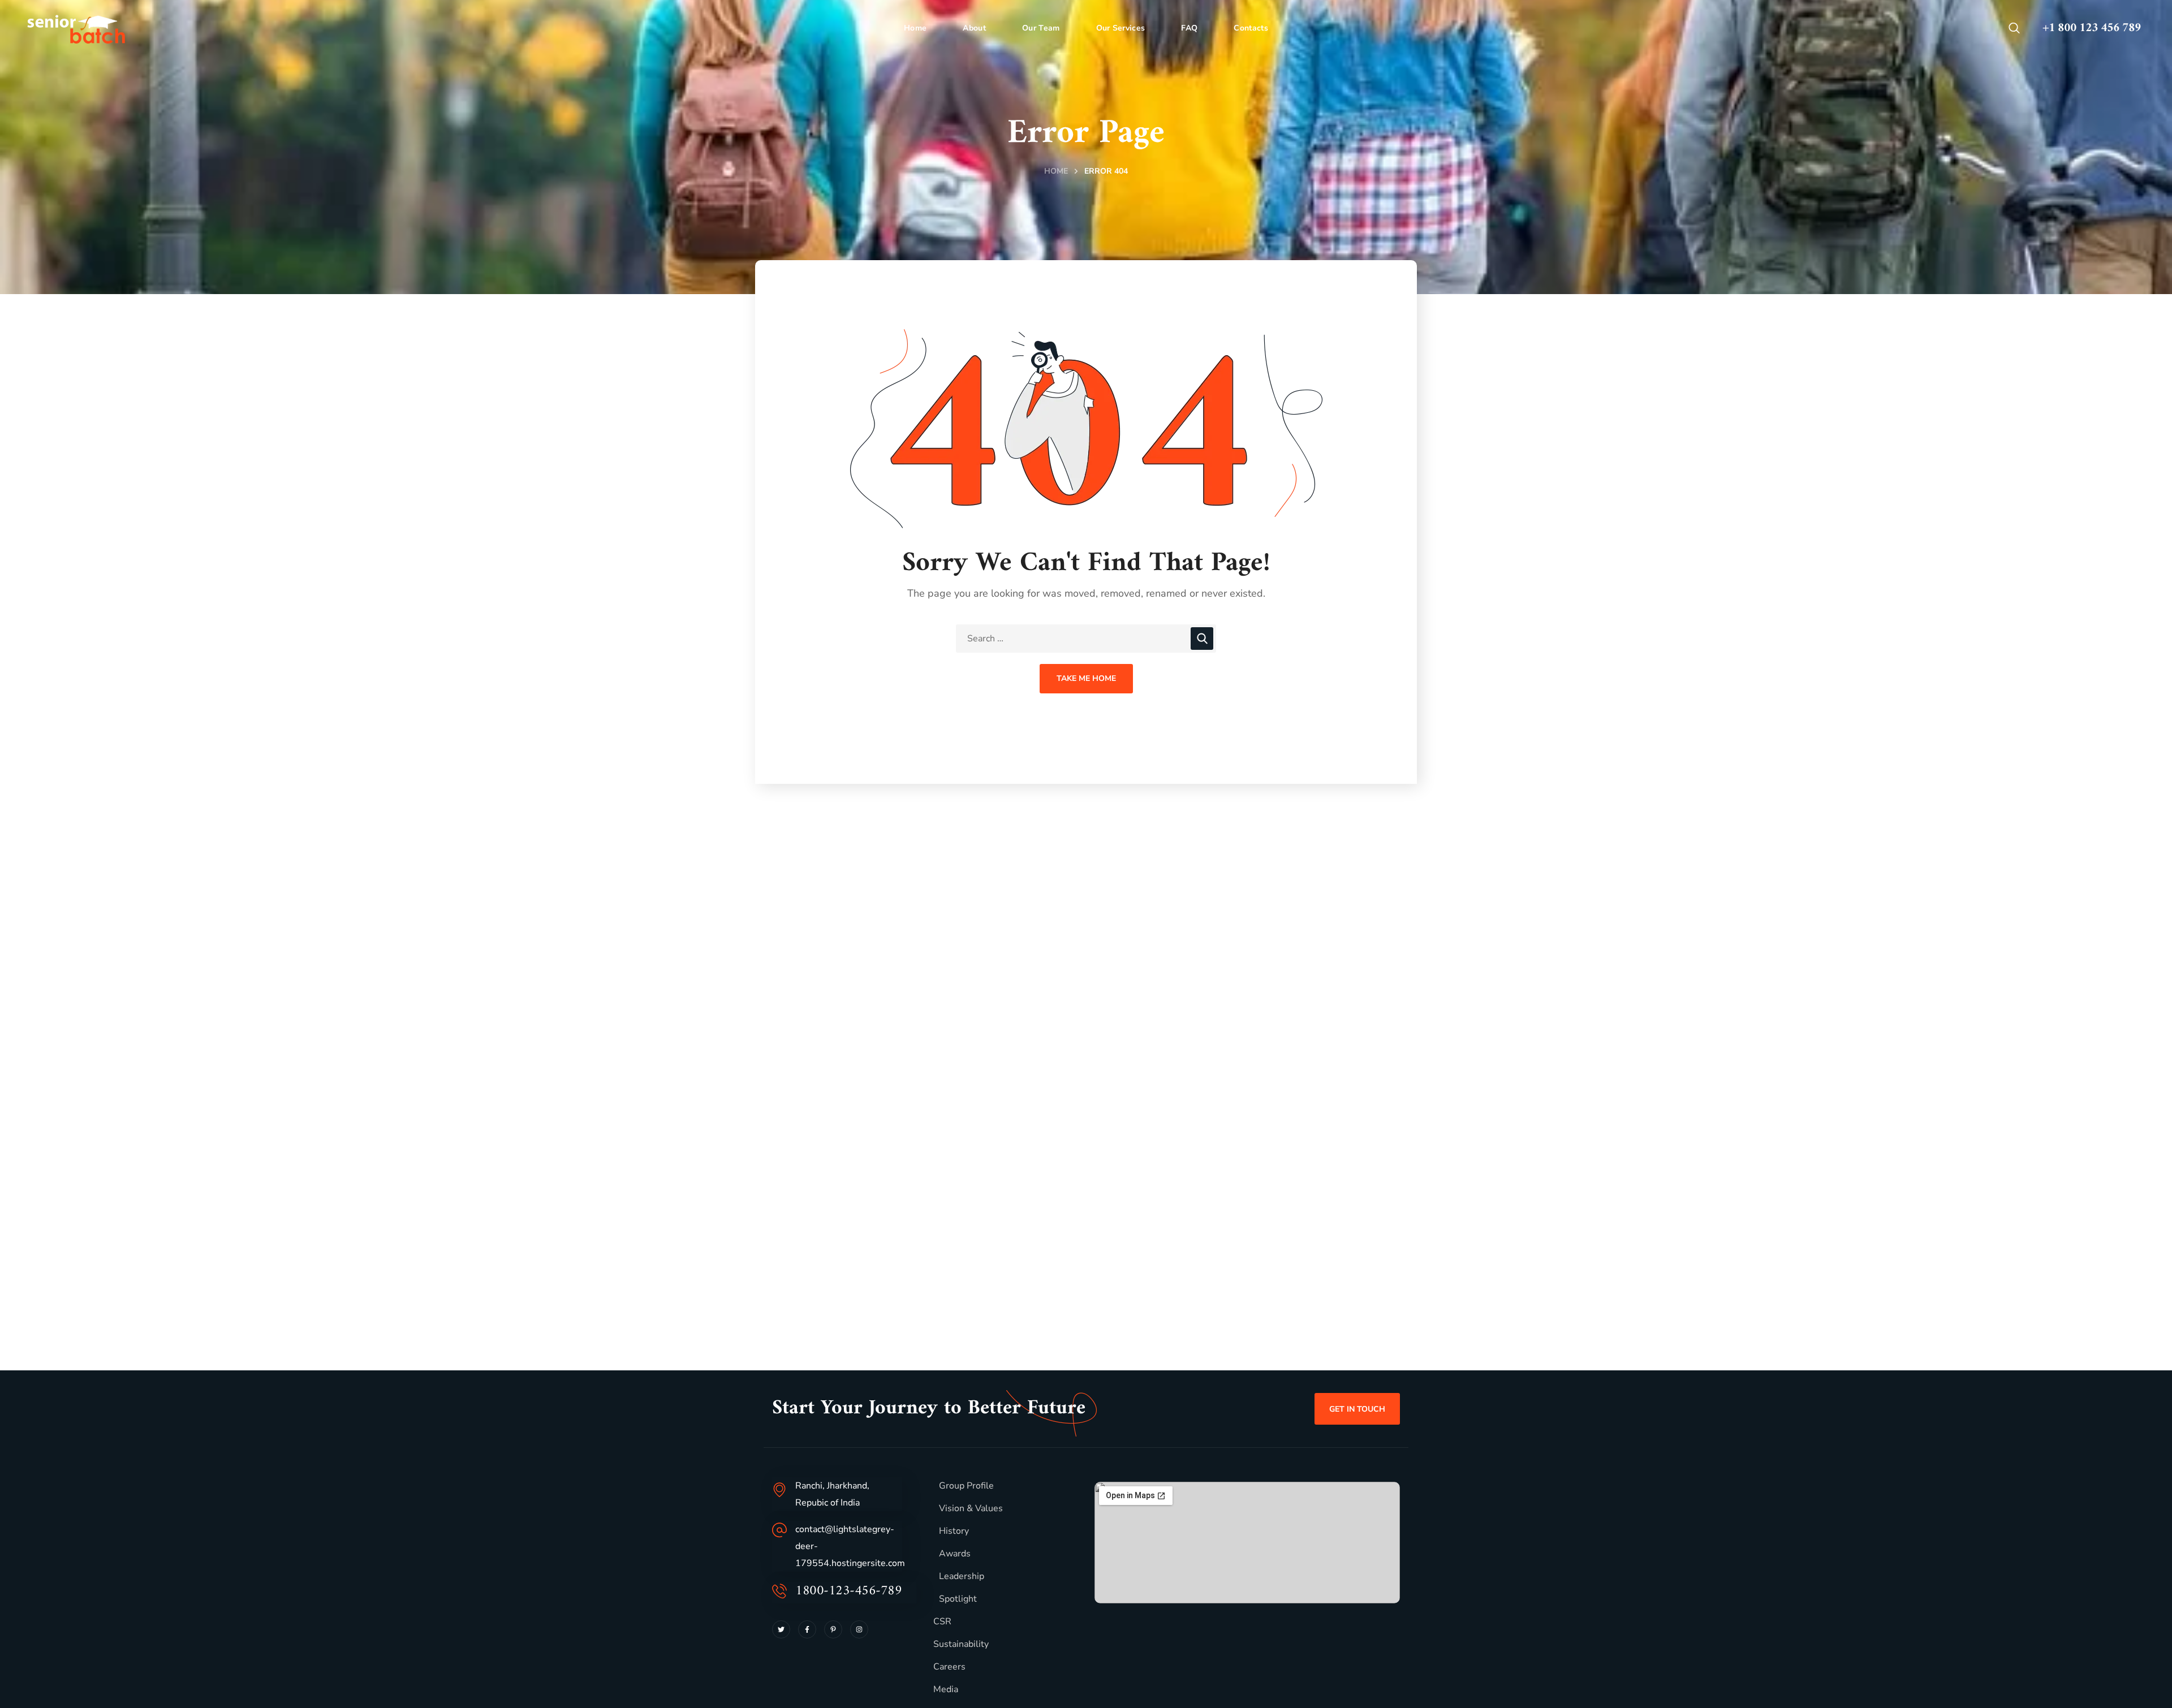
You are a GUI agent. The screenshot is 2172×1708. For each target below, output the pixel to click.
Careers (949, 1667)
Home (1056, 171)
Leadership (962, 1576)
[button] (2014, 28)
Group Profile (966, 1486)
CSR (942, 1621)
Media (946, 1689)
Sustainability (961, 1644)
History (954, 1531)
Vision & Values (971, 1508)
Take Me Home (1086, 678)
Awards (955, 1554)
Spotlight (958, 1599)
